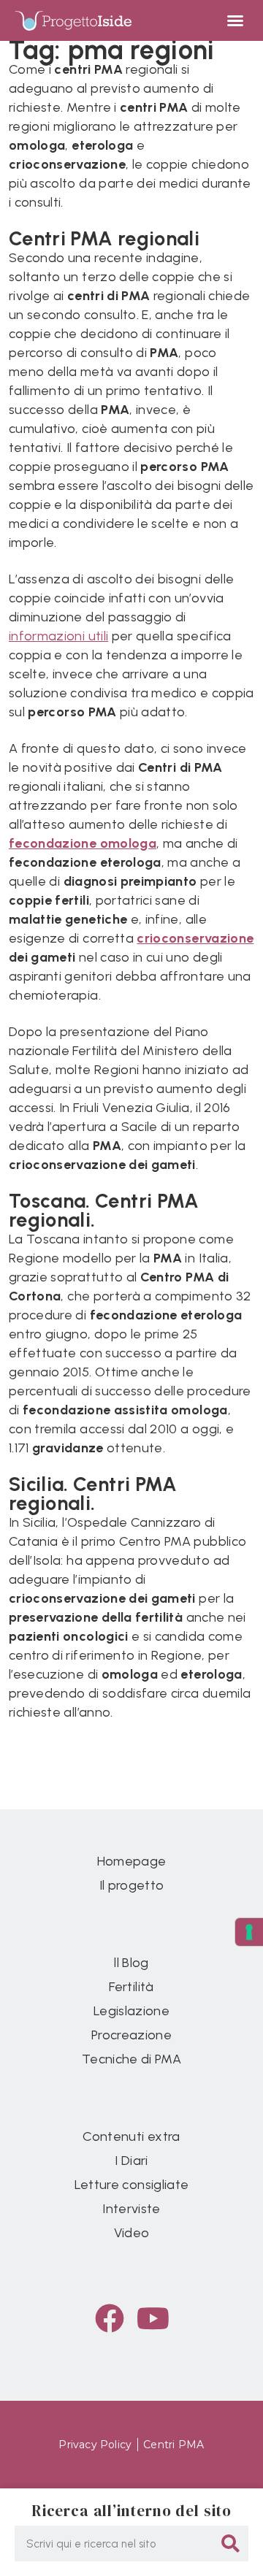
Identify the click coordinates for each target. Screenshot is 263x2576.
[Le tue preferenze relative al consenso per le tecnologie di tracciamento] (249, 1932)
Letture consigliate (132, 2185)
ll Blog (131, 1963)
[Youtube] (153, 2318)
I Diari (131, 2161)
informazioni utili (58, 636)
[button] (235, 20)
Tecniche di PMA (131, 2059)
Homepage (132, 1861)
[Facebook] (110, 2318)
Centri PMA (174, 2445)
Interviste (131, 2209)
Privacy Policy (95, 2445)
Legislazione (131, 2011)
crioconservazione (195, 938)
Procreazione (131, 2035)
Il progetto (132, 1885)
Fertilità (131, 1987)
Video (132, 2233)
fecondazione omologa (83, 843)
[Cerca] (230, 2544)
